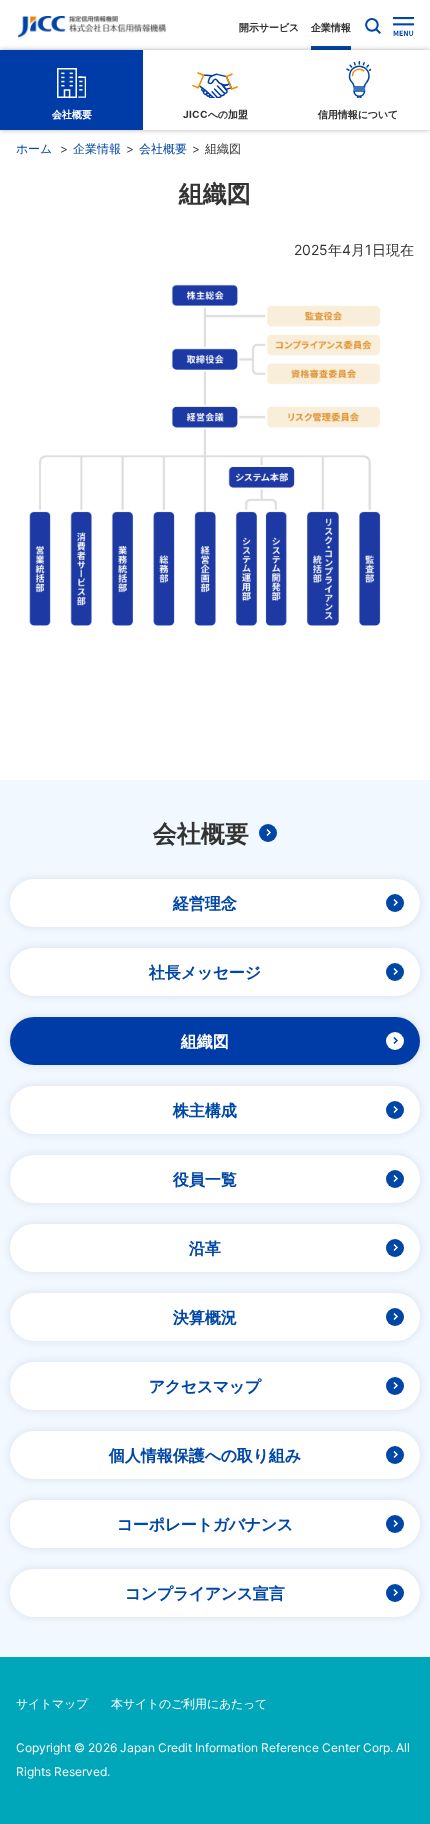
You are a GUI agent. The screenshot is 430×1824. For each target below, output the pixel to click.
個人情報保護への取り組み (205, 1455)
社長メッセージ (205, 972)
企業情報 (331, 27)
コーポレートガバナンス (205, 1524)
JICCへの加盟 (215, 114)
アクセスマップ (205, 1386)
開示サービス (269, 27)
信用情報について (358, 114)
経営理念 (205, 903)
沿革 (205, 1248)
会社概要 (72, 114)
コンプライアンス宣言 (205, 1593)
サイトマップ (52, 1703)
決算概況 (205, 1317)
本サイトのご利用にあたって (189, 1703)
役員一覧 (205, 1179)
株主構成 (205, 1110)
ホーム (34, 148)
